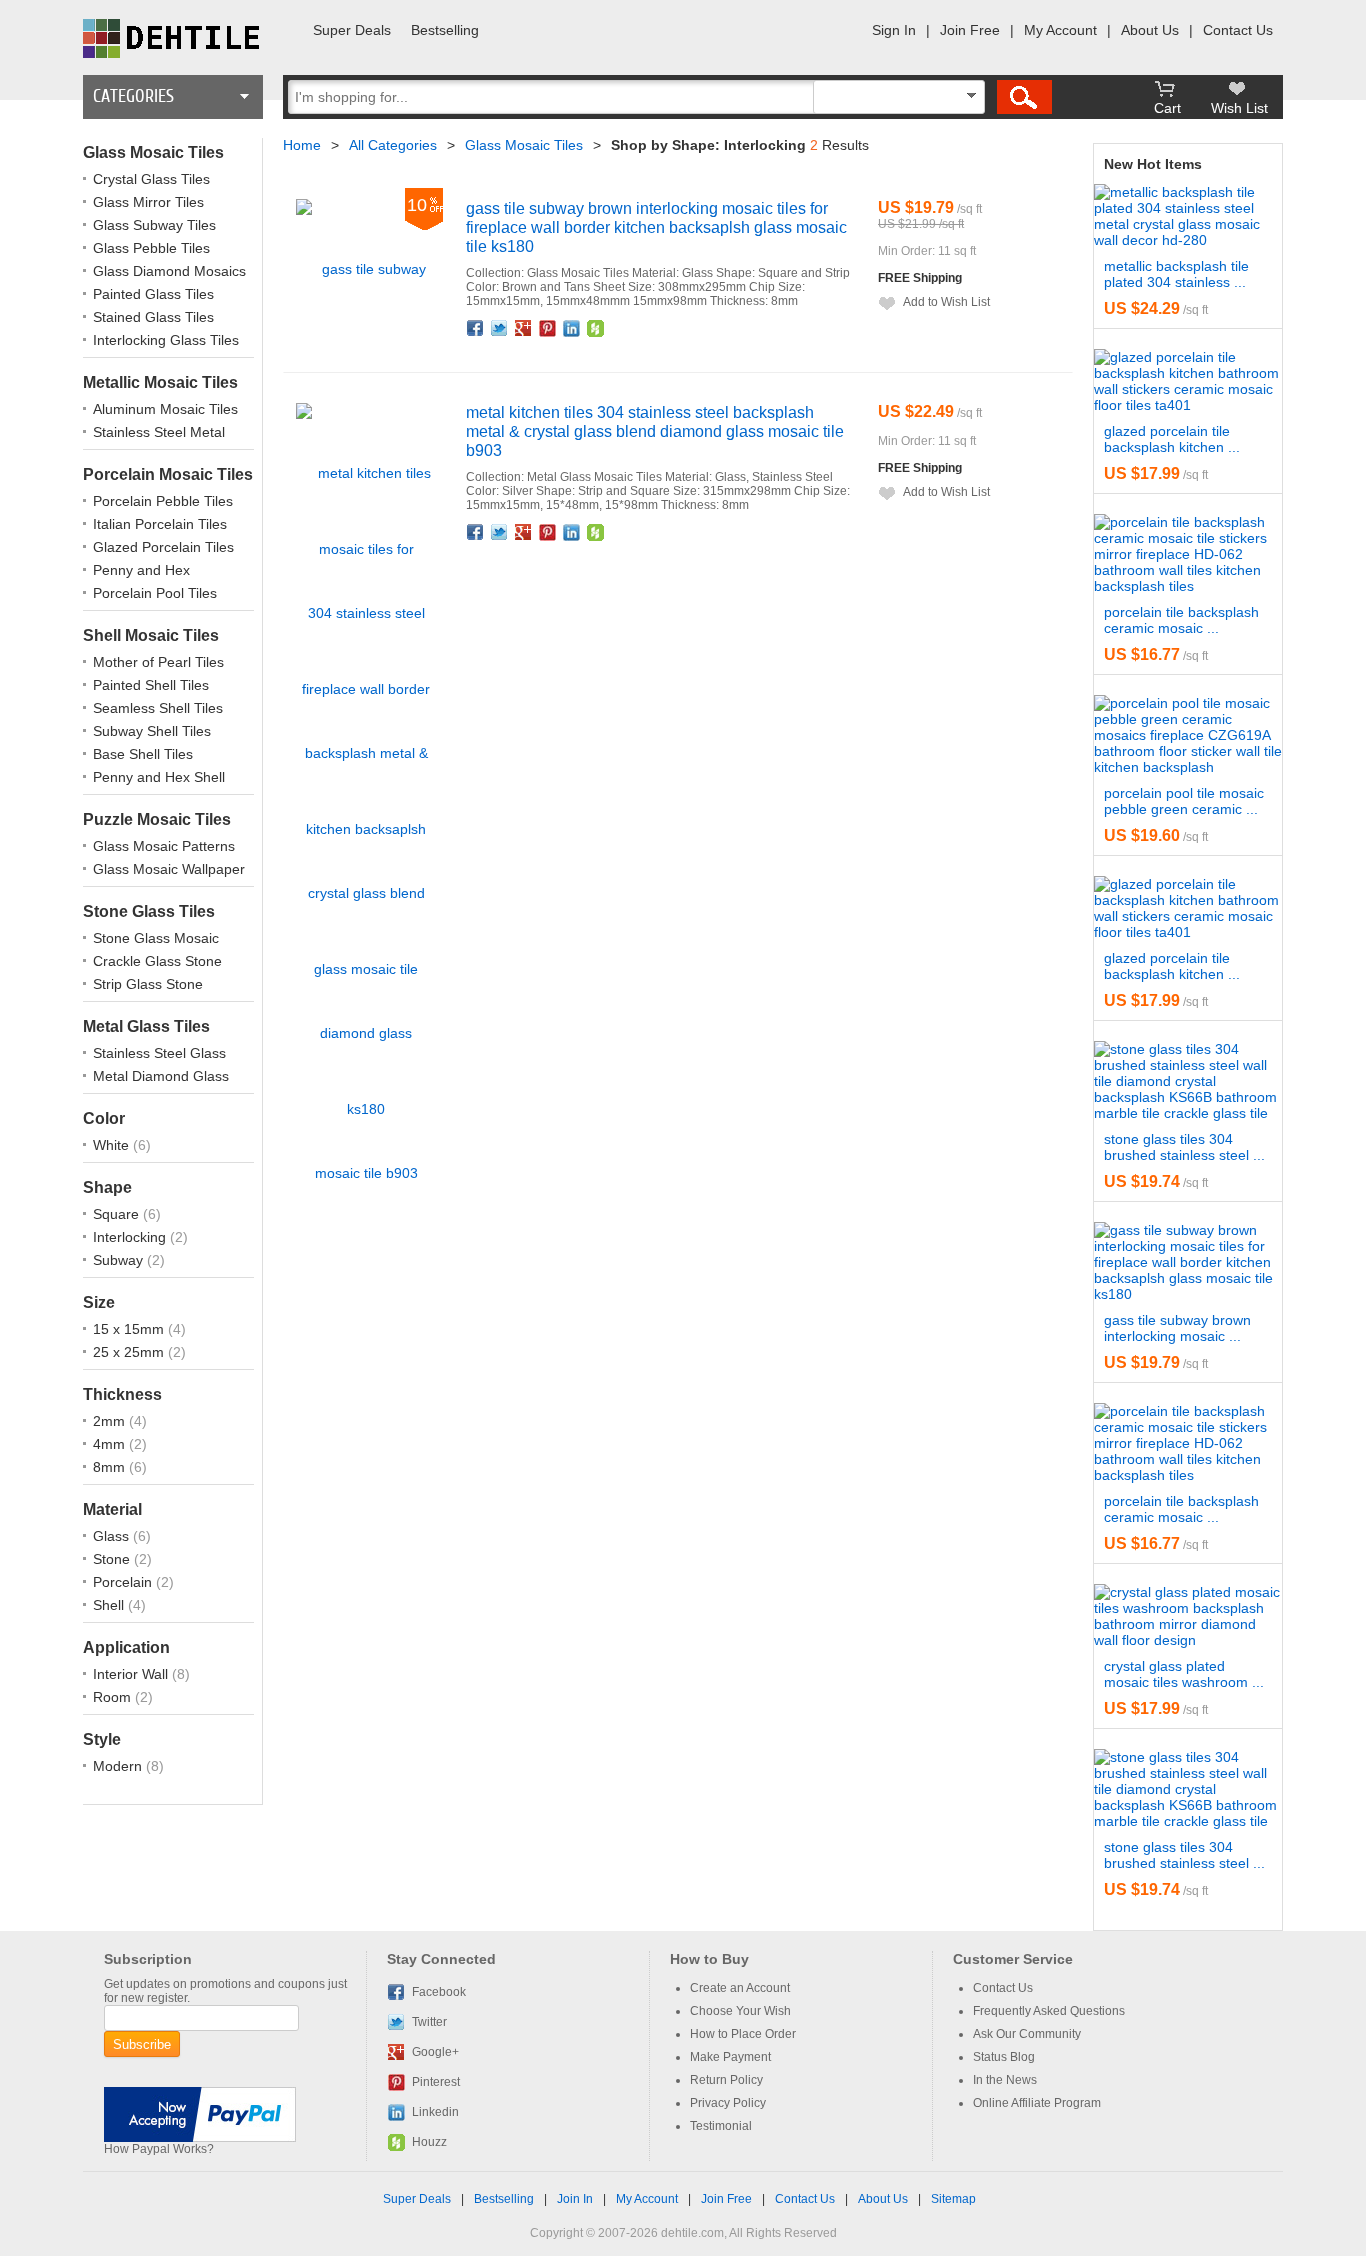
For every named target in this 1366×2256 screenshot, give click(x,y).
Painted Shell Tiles (151, 685)
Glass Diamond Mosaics (169, 271)
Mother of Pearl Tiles (158, 662)
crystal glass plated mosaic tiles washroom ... (1184, 1674)
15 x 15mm (130, 1329)
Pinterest (548, 328)
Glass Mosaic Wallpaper (169, 869)
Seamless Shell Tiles (158, 708)
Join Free (970, 30)
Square (118, 1214)
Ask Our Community (1027, 2034)
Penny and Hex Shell (159, 777)
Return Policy (726, 2080)
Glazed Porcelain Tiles (163, 547)
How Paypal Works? (159, 2149)
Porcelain (124, 1582)
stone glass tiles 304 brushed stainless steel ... (1184, 1147)
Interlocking (131, 1237)
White (113, 1145)
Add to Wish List (946, 302)
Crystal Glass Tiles (151, 179)
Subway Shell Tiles (152, 731)
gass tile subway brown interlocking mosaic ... (1177, 1328)
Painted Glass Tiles (153, 294)
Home (302, 145)
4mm (111, 1444)
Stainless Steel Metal (159, 432)
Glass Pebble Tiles (151, 248)
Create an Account (740, 1988)
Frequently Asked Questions (1049, 2011)
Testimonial (721, 2126)
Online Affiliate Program (1037, 2103)
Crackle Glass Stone (157, 961)
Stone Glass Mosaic (156, 938)
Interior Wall (132, 1674)
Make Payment (730, 2057)
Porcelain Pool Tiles (155, 593)
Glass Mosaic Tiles (153, 152)
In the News (1005, 2080)
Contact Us (1238, 30)
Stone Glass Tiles (149, 911)
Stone (113, 1559)
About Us (1150, 30)
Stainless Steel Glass (159, 1053)
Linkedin (572, 328)
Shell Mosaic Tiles (151, 635)
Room (114, 1697)
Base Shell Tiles (143, 754)
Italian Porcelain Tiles (160, 524)
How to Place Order (743, 2034)
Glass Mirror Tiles (148, 202)
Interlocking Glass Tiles (166, 340)
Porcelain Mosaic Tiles (168, 474)
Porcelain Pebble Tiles (163, 501)
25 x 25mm (130, 1352)
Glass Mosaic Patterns (164, 846)
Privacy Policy (728, 2103)
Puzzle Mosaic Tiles (157, 819)
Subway (120, 1260)
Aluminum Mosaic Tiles (165, 409)
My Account (1060, 30)
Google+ (524, 328)
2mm (111, 1421)
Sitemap (953, 2199)
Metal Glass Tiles (146, 1026)
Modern (119, 1766)
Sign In (894, 30)
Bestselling (445, 30)
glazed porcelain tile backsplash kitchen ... (1172, 439)
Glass (113, 1536)
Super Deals (352, 30)
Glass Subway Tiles (154, 225)
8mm (111, 1467)
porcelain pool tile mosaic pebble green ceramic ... (1184, 801)
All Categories (393, 145)
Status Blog (1004, 2057)
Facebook (476, 328)
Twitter (500, 328)
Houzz (596, 328)
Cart (1167, 108)
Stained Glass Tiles (153, 317)
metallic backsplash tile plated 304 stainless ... (1176, 274)
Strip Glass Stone (148, 984)
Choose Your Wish (740, 2011)
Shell (110, 1605)
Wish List (1239, 108)
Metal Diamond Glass (161, 1076)
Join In (575, 2199)
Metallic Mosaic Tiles (160, 382)
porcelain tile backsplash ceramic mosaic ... (1181, 620)
